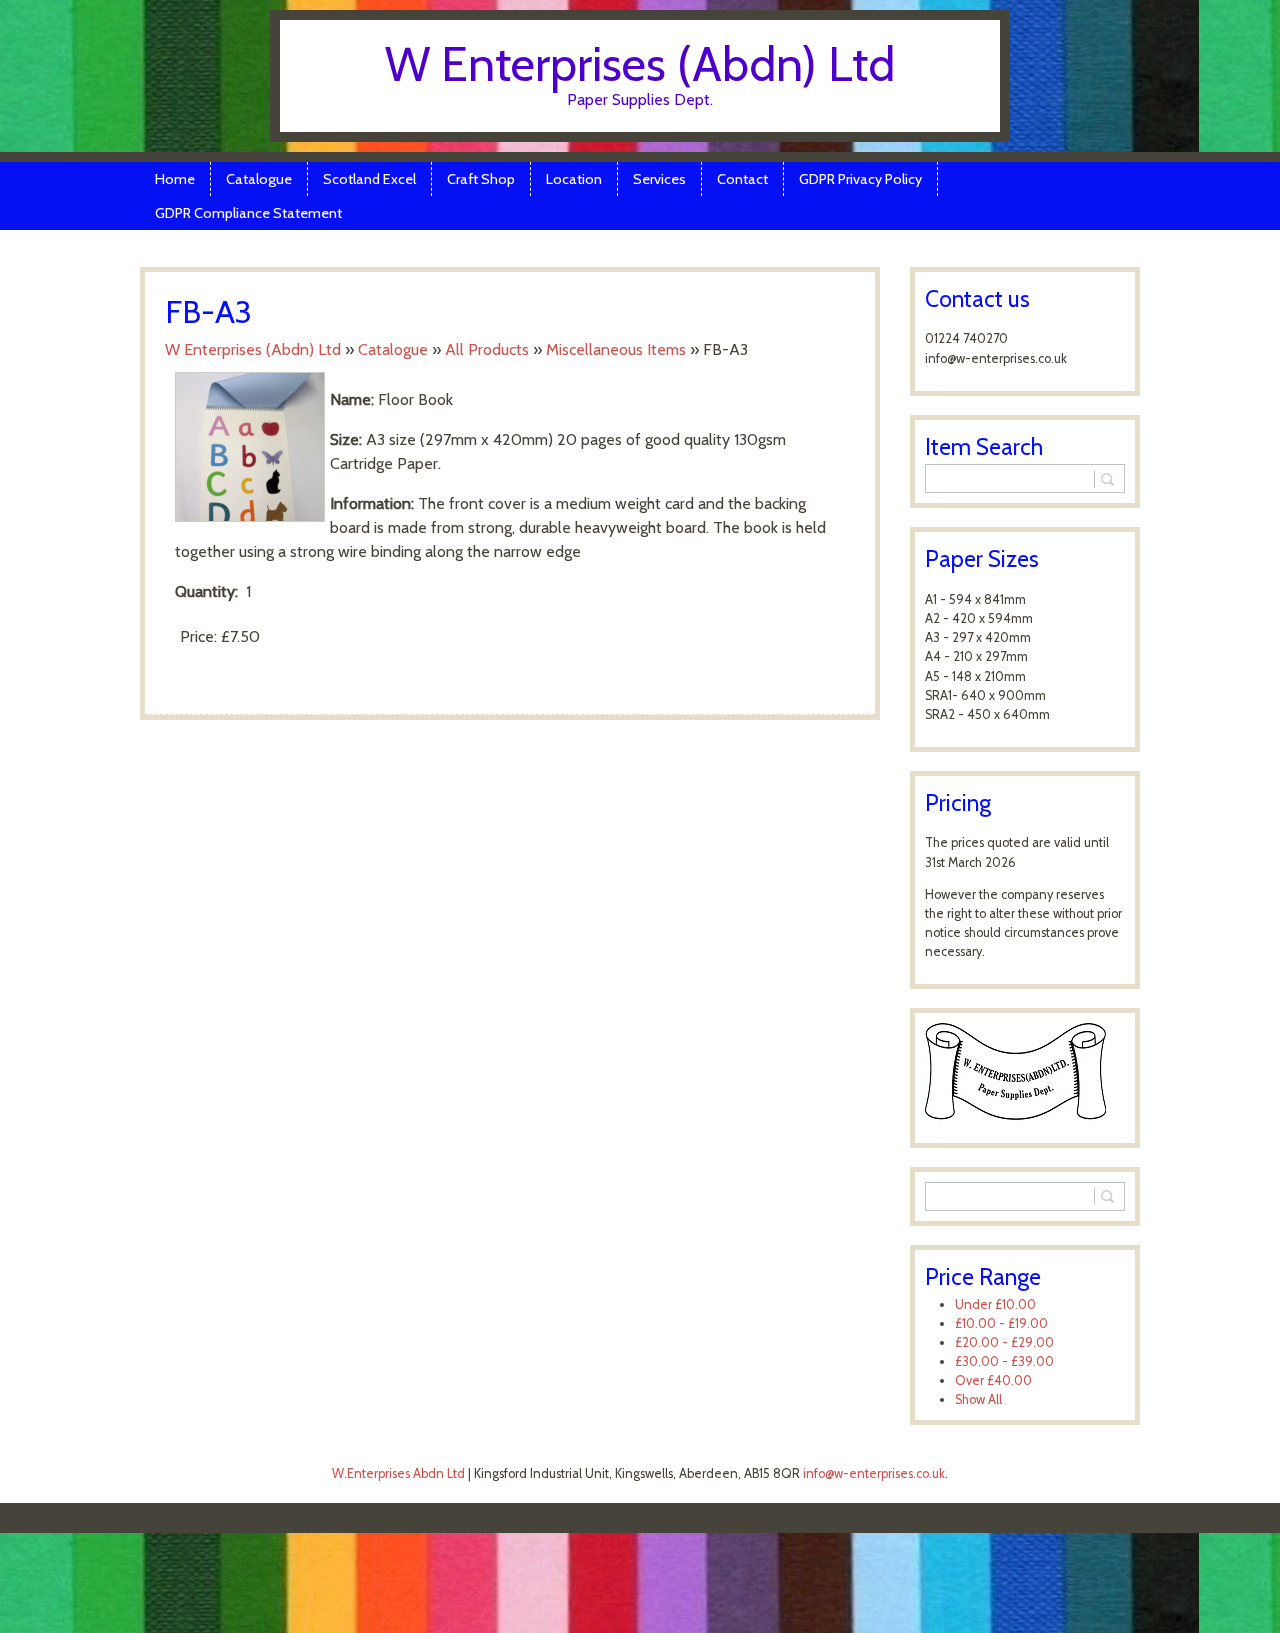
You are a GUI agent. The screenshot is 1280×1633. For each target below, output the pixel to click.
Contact (742, 179)
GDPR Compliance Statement (248, 213)
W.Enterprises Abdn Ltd (398, 1473)
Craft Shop (481, 179)
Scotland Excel (369, 179)
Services (659, 179)
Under (995, 1304)
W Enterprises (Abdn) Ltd (640, 64)
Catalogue (259, 179)
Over (993, 1380)
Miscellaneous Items (616, 349)
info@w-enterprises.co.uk (874, 1473)
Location (574, 179)
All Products (487, 349)
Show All (978, 1399)
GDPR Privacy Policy (860, 179)
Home (175, 179)
